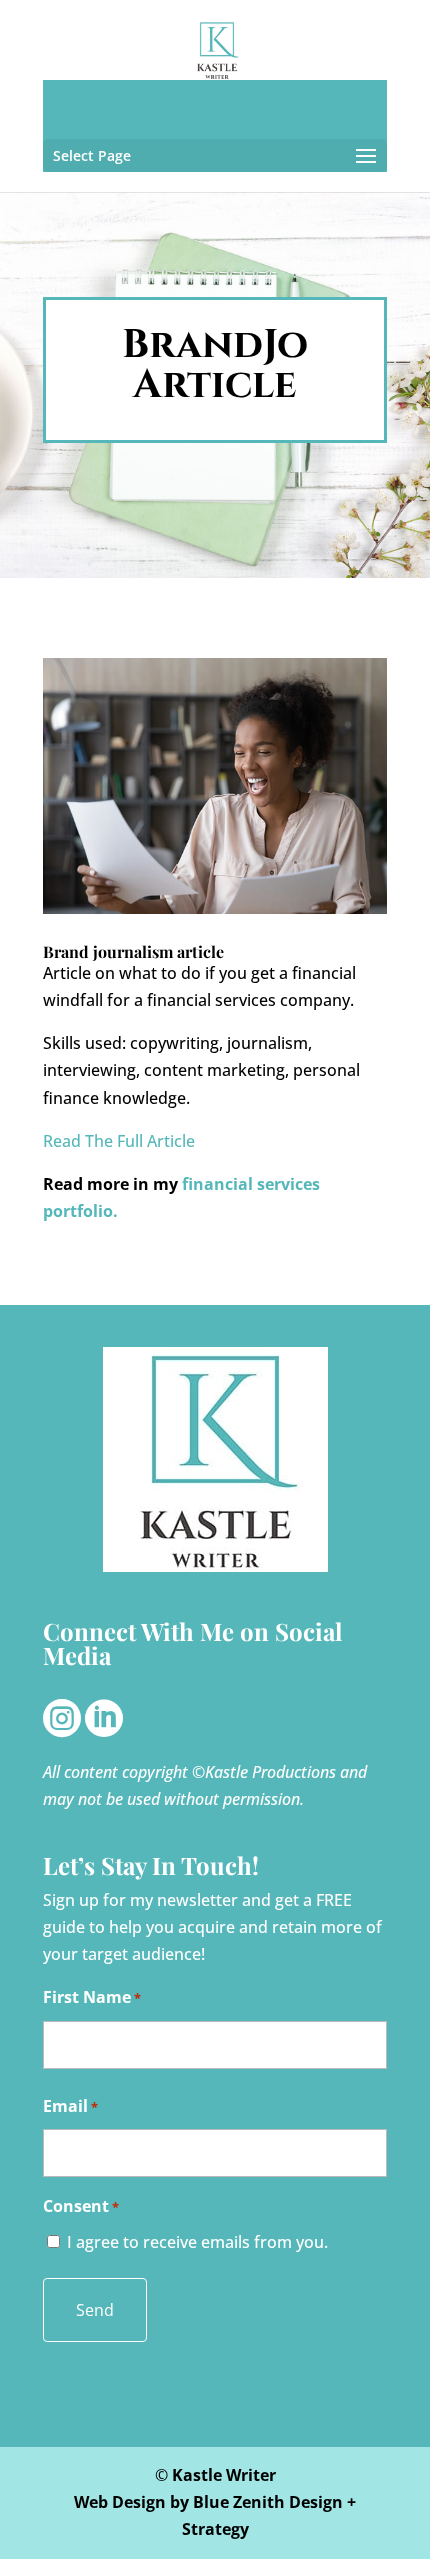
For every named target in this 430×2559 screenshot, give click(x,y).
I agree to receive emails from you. (197, 2242)
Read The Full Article (119, 1141)
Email (70, 2106)
